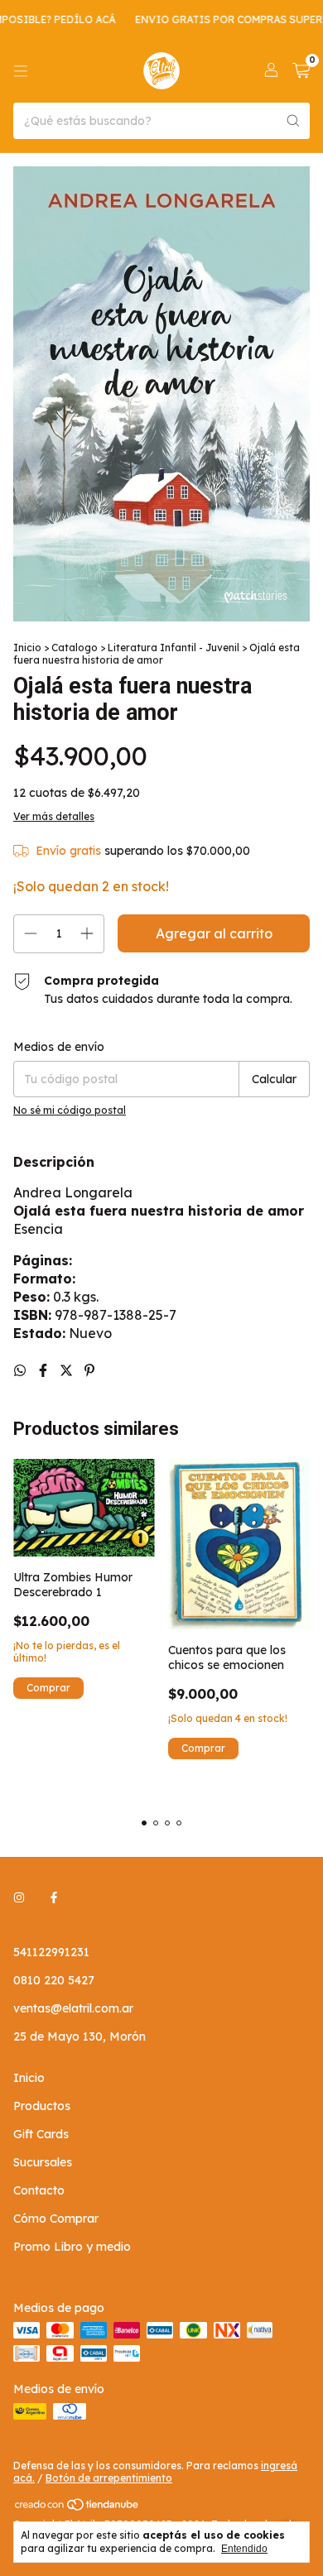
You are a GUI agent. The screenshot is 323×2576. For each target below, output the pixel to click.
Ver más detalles (54, 816)
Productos (42, 2106)
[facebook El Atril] (54, 1897)
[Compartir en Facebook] (45, 1370)
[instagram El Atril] (19, 1897)
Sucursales (43, 2162)
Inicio (27, 648)
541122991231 (51, 1952)
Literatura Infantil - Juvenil (174, 648)
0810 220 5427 (54, 1980)
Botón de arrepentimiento (109, 2478)
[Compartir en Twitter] (68, 1370)
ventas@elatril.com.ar (73, 2008)
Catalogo (75, 648)
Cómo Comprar (56, 2219)
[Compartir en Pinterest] (89, 1370)
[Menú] (21, 71)
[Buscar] (293, 121)
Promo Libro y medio (72, 2247)
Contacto (39, 2190)
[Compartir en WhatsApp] (22, 1370)
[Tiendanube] (77, 2509)
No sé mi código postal (70, 1110)
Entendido (244, 2549)
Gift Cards (41, 2134)
